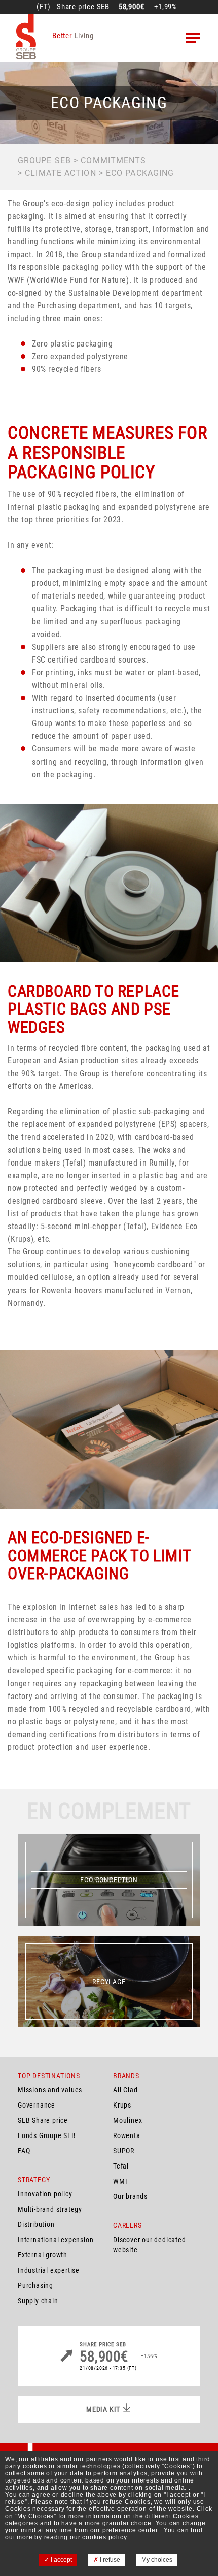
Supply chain (38, 2301)
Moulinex (128, 2120)
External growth (43, 2255)
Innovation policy (45, 2194)
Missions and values (50, 2090)
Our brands (130, 2196)
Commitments (113, 160)
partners (99, 2459)
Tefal (121, 2166)
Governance (37, 2105)
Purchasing (35, 2285)
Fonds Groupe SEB (47, 2135)
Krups (122, 2105)
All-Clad (125, 2090)
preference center (130, 2530)
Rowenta (127, 2135)
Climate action (60, 173)
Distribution (36, 2224)
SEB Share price (43, 2120)
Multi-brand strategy (50, 2209)
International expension (56, 2240)
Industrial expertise (49, 2270)
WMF (121, 2181)
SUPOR (124, 2151)
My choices (157, 2560)
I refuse (109, 2560)
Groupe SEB (44, 160)
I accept (61, 2560)
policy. (119, 2537)
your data (70, 2473)
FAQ (24, 2151)
